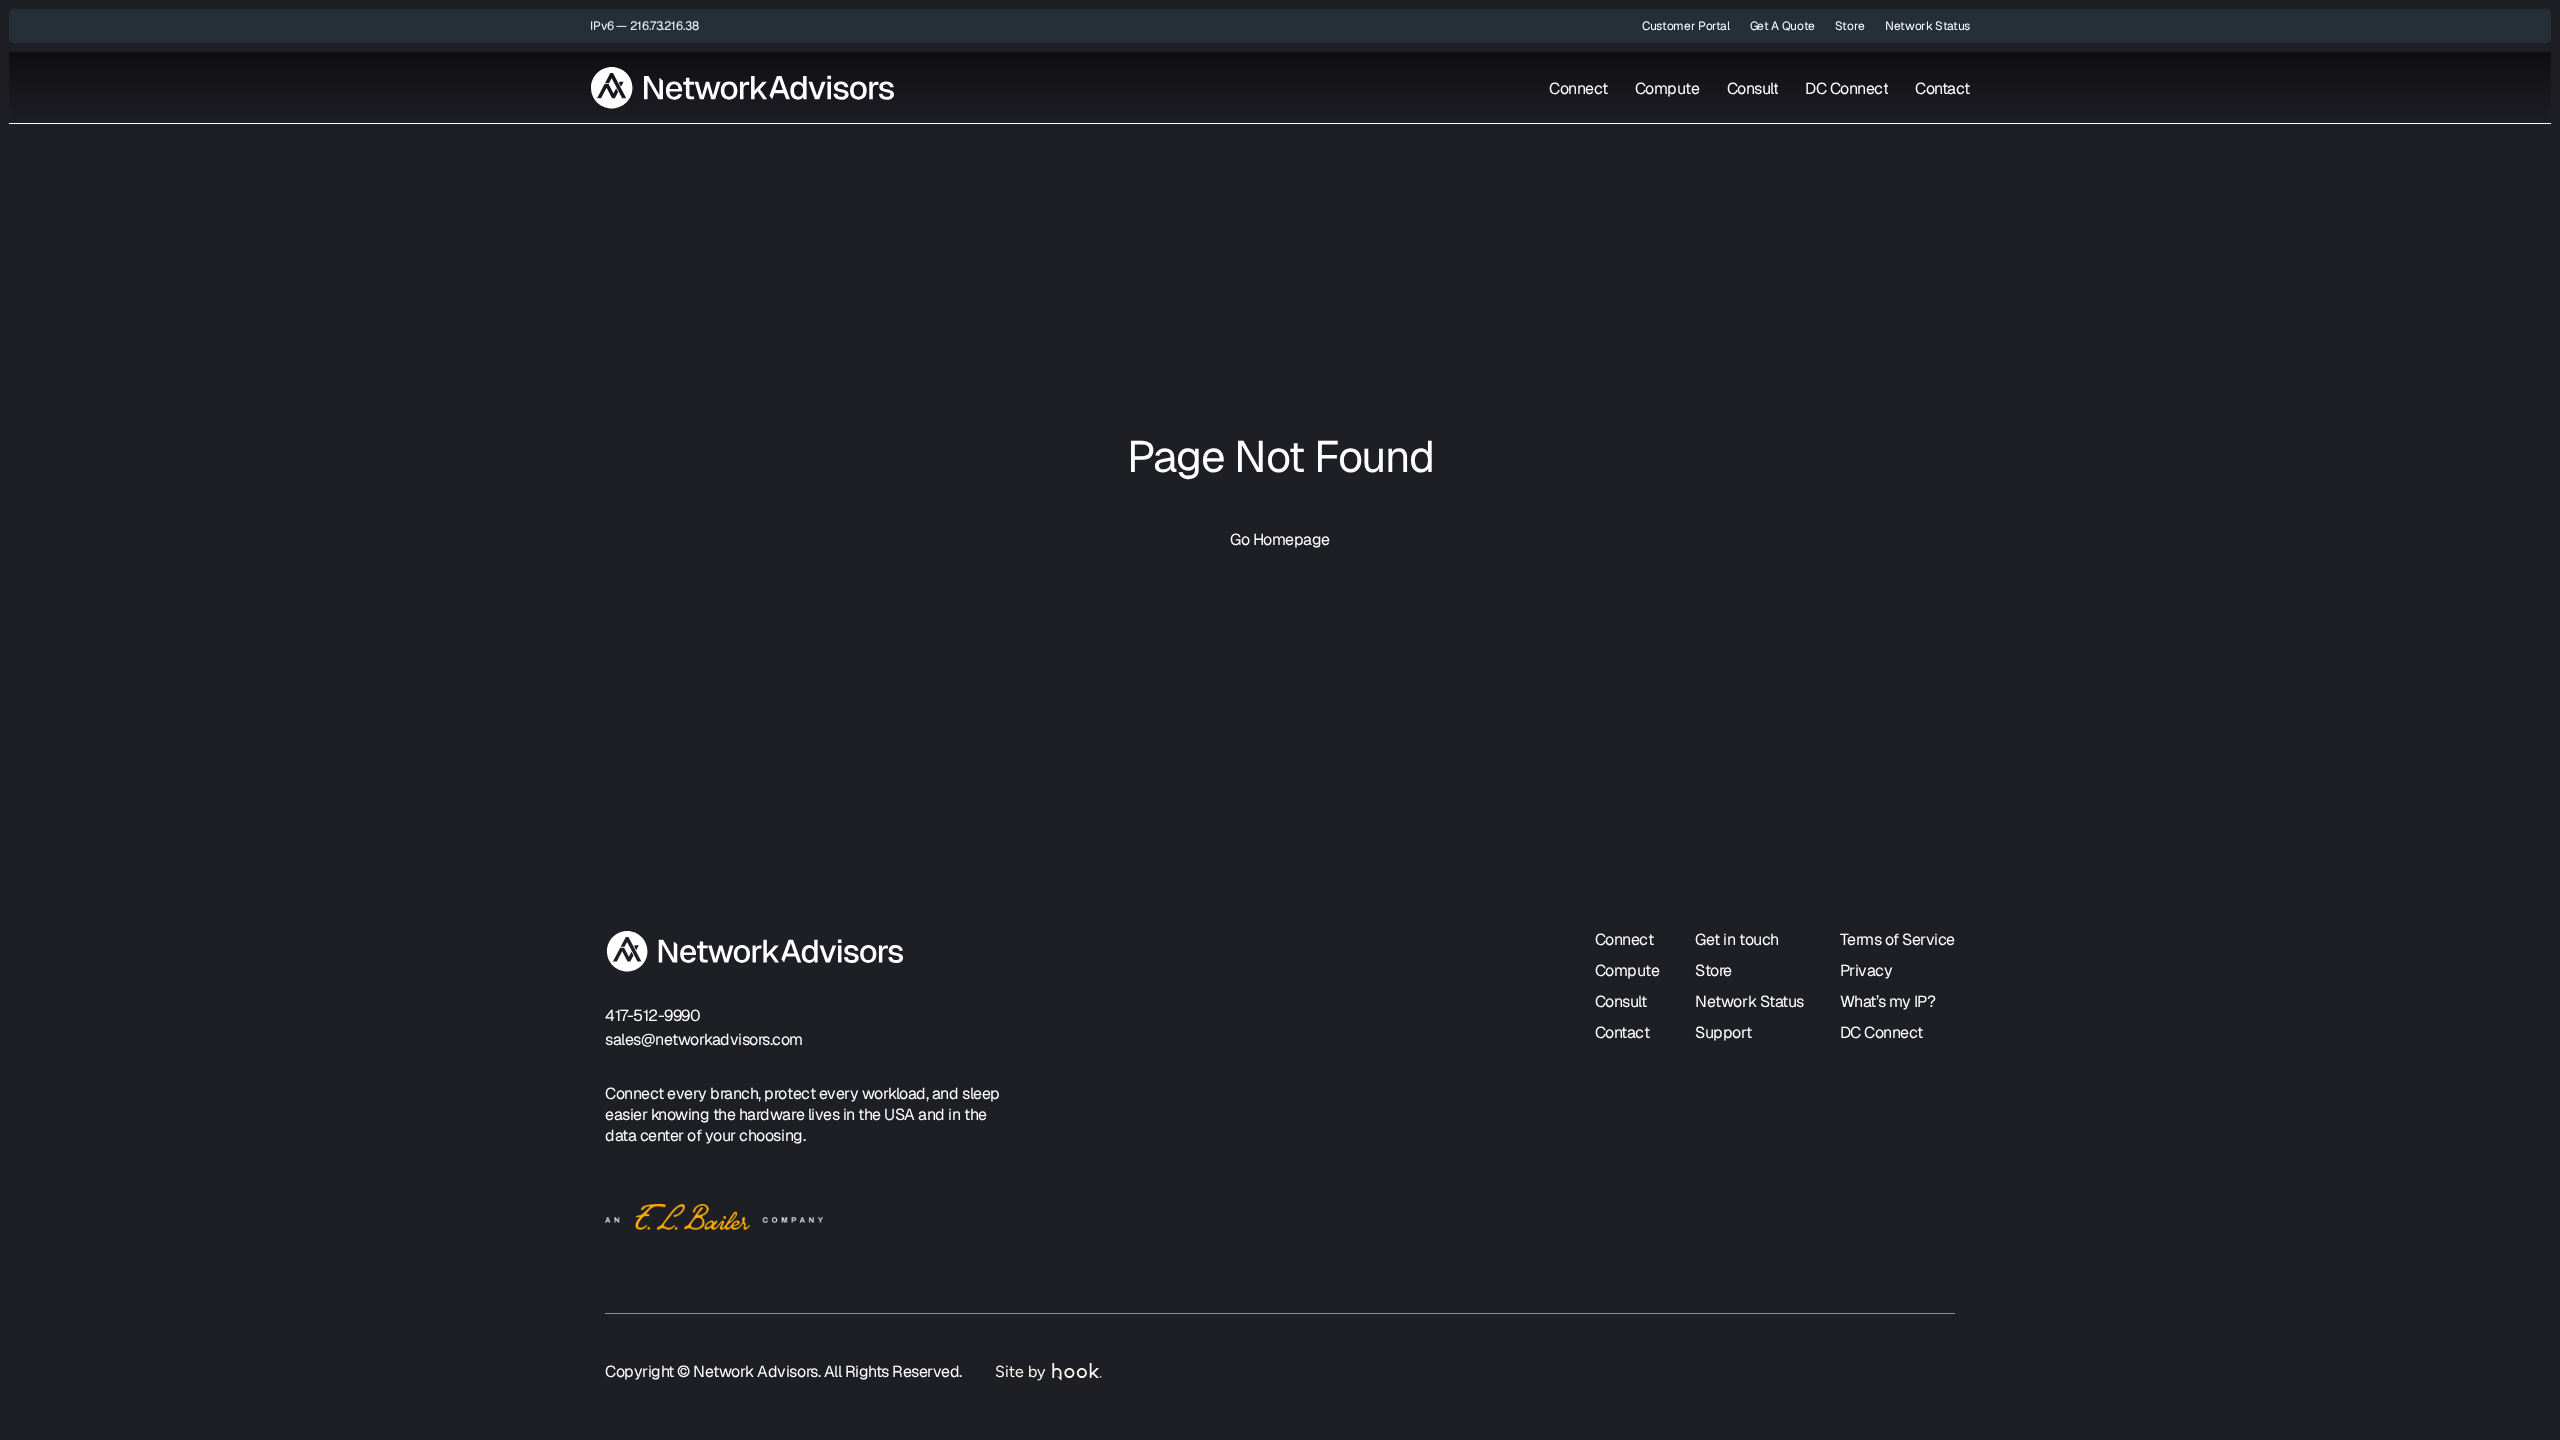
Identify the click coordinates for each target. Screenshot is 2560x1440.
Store (1850, 26)
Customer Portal (1686, 26)
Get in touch (1736, 939)
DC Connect (1846, 88)
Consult (1753, 88)
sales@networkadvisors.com (704, 1039)
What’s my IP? (1888, 1001)
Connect (1578, 88)
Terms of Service (1897, 939)
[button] (644, 26)
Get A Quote (1782, 26)
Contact (1942, 88)
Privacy (1866, 970)
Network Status (1927, 26)
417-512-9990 (652, 1015)
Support (1723, 1032)
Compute (1667, 88)
